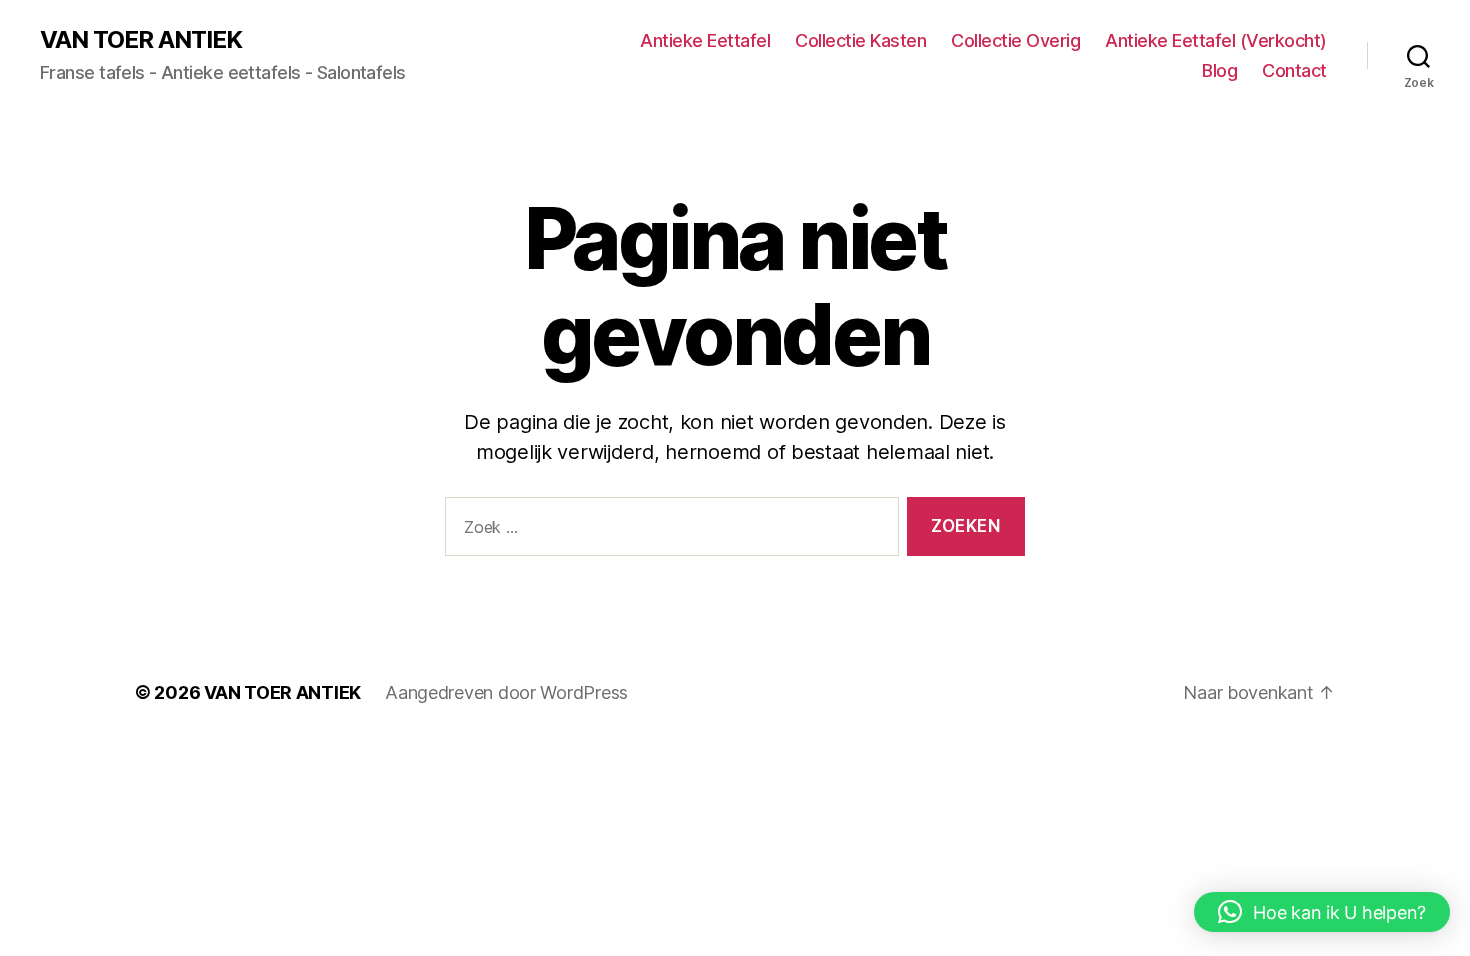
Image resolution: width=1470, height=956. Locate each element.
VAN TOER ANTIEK (141, 40)
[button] (1322, 912)
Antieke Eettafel (705, 40)
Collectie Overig (1015, 40)
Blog (1219, 70)
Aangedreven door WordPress (506, 692)
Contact (1294, 70)
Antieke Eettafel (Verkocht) (1216, 40)
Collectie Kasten (860, 40)
